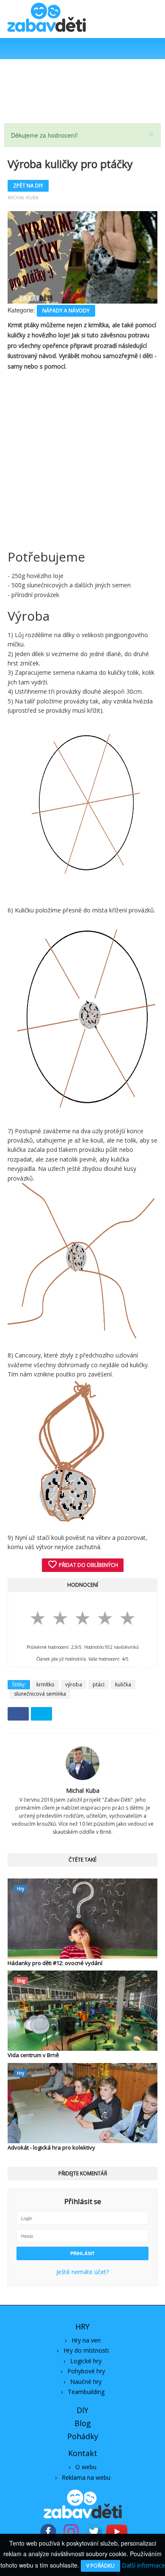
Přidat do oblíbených (83, 1564)
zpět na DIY (28, 186)
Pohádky (83, 2436)
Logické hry (86, 2361)
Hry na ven (86, 2340)
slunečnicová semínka (40, 1694)
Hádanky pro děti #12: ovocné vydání (55, 1963)
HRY (82, 2326)
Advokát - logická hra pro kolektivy (51, 2147)
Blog (83, 2423)
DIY (82, 2410)
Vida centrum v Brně (33, 2055)
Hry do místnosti (86, 2350)
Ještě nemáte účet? (82, 2272)
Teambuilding (86, 2392)
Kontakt (83, 2453)
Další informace (143, 2565)
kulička (123, 1684)
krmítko (45, 1684)
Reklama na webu (86, 2477)
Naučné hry (86, 2382)
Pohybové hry (86, 2371)
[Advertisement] (82, 91)
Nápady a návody (66, 311)
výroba (74, 1684)
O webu (86, 2467)
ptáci (99, 1684)
